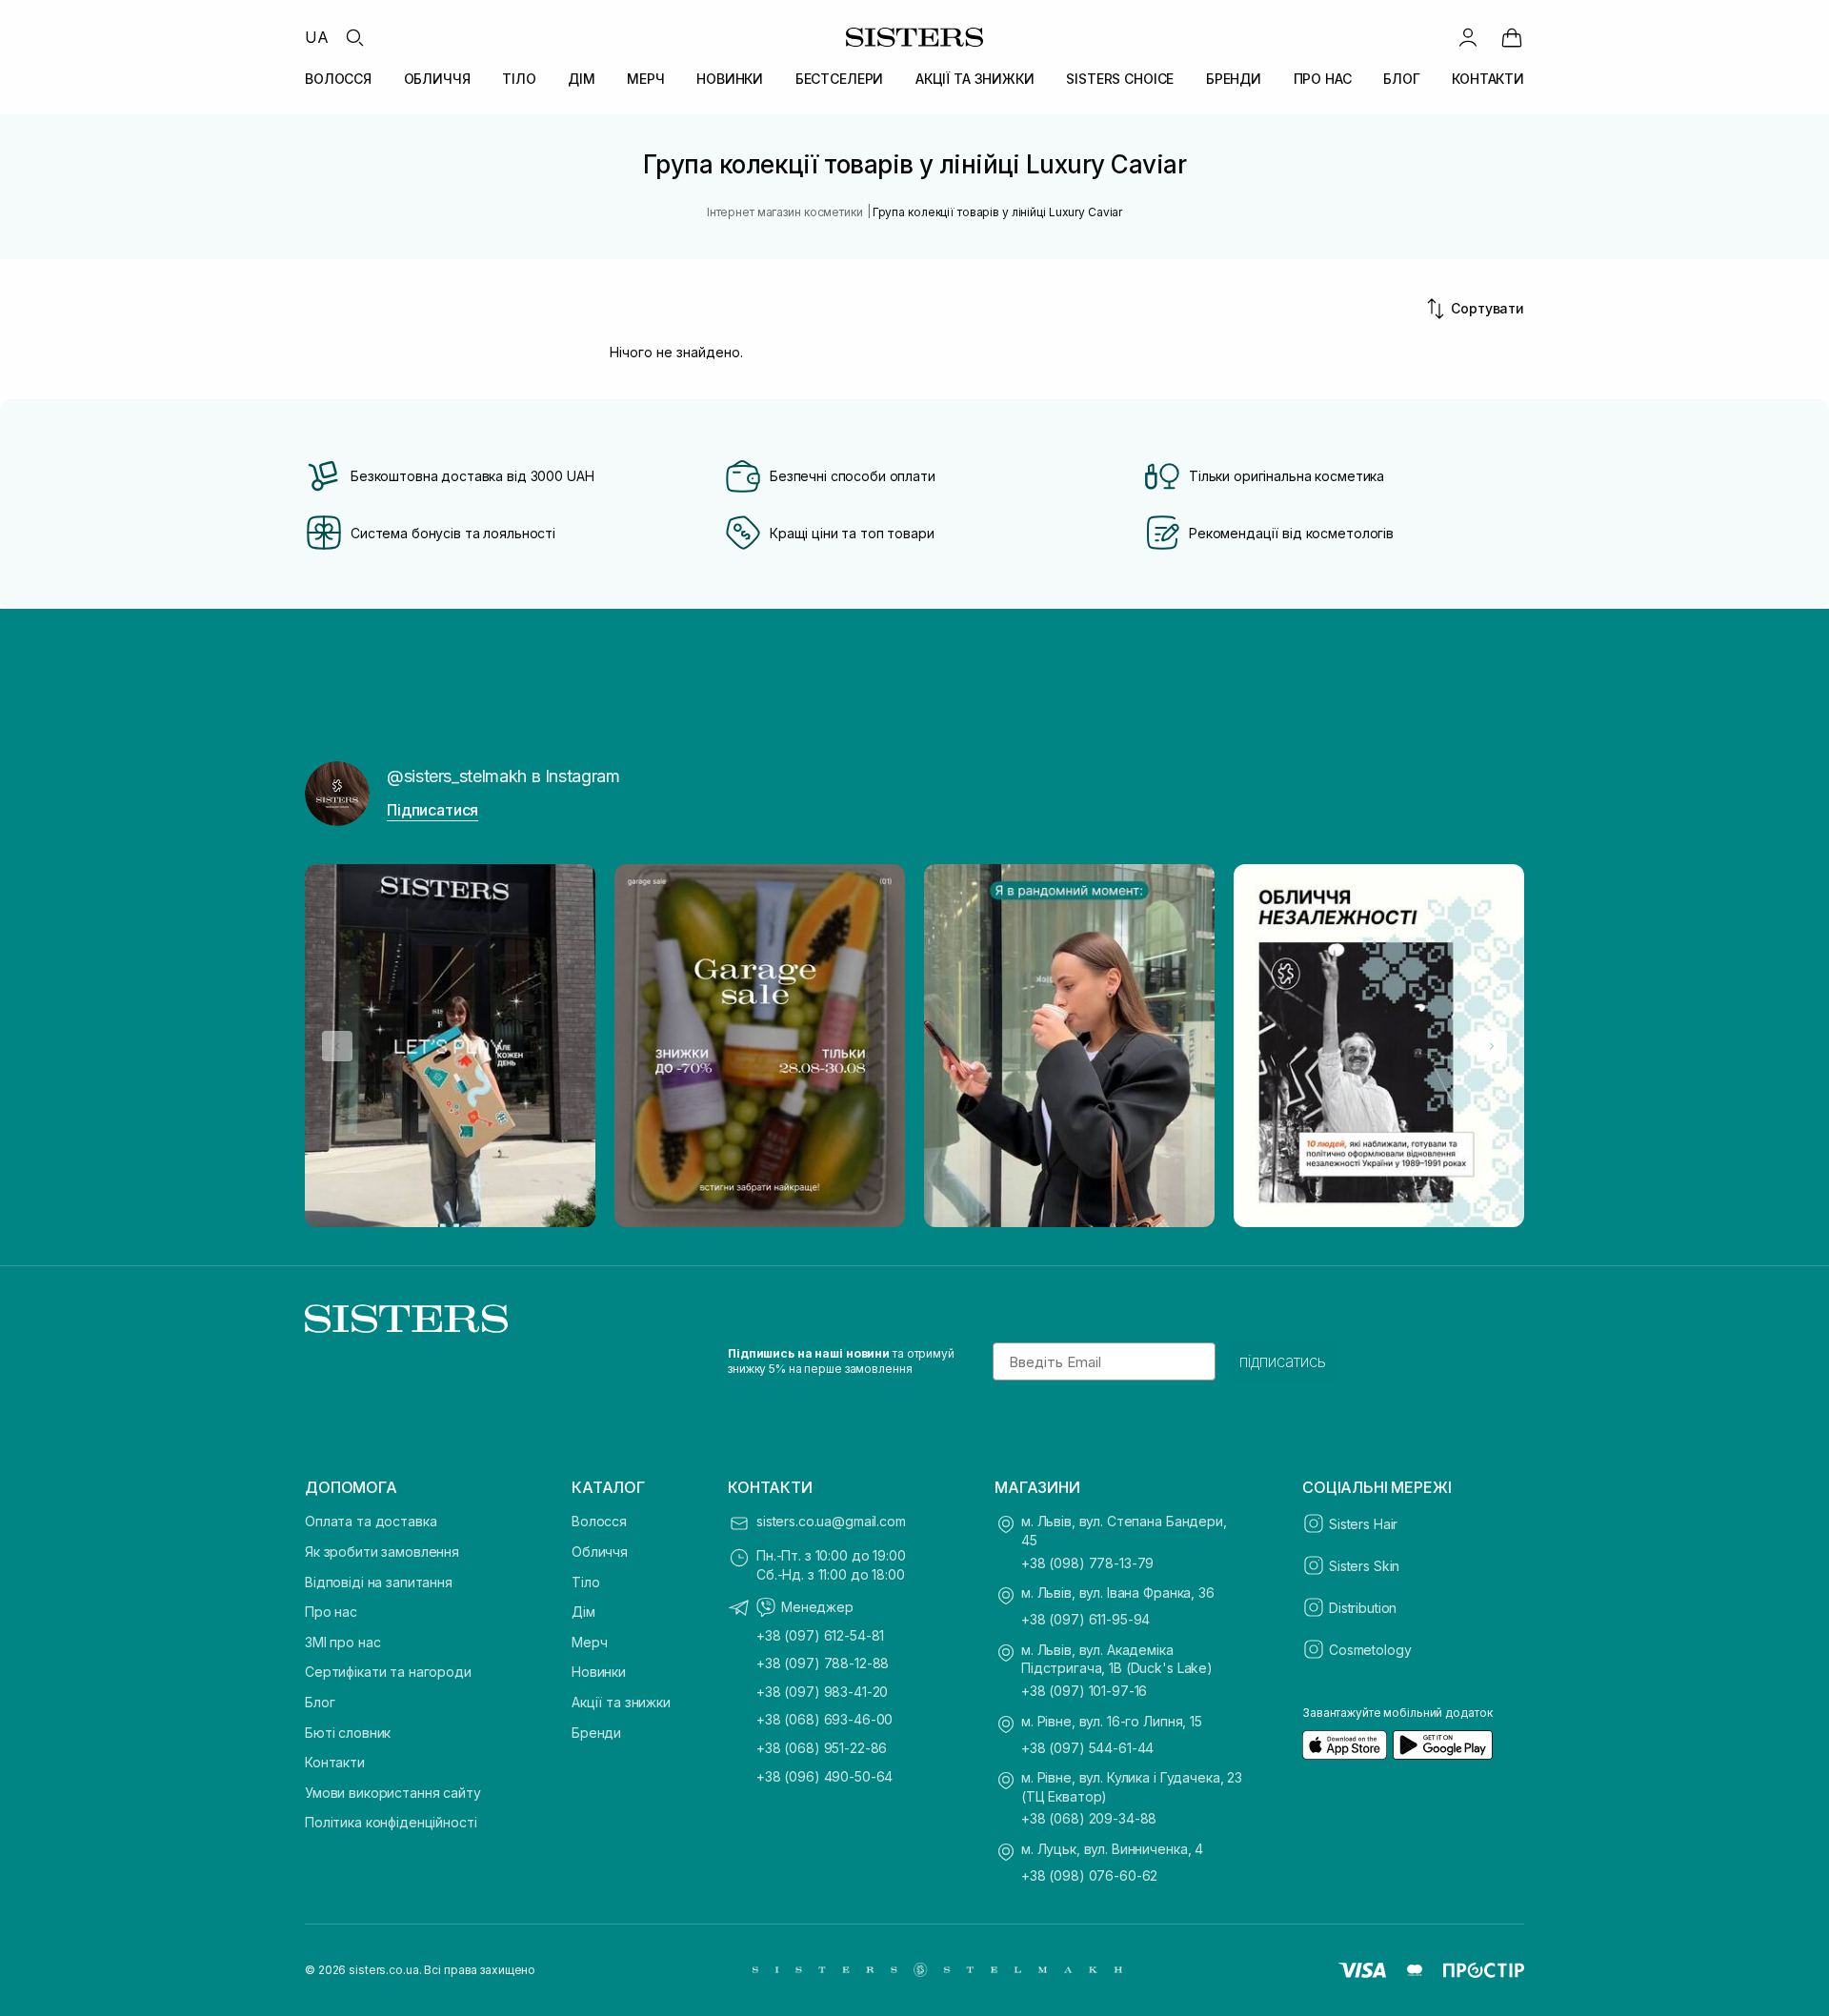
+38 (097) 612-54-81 (820, 1635)
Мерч (589, 1642)
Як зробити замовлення (382, 1552)
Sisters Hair (1363, 1524)
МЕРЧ (645, 79)
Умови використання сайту (393, 1793)
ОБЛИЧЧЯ (437, 79)
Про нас (331, 1612)
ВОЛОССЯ (338, 79)
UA (317, 37)
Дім (583, 1612)
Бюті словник (348, 1733)
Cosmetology (1370, 1650)
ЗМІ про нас (342, 1642)
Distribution (1363, 1608)
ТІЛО (519, 79)
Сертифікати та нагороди (388, 1672)
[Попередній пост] (337, 1046)
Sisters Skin (1364, 1566)
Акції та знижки (621, 1702)
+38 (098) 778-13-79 (1087, 1563)
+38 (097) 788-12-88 (823, 1663)
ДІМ (582, 79)
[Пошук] (354, 37)
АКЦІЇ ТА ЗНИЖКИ (975, 79)
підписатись (1283, 1361)
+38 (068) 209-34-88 (1089, 1818)
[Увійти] (1468, 37)
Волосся (599, 1521)
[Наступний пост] (1492, 1046)
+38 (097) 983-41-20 (822, 1692)
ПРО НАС (1323, 79)
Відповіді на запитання (379, 1582)
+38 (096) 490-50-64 (824, 1776)
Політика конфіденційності (391, 1822)
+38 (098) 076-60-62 (1089, 1875)
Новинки (599, 1672)
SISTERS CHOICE (1120, 79)
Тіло (585, 1582)
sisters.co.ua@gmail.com (831, 1521)
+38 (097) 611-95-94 (1085, 1619)
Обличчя (600, 1552)
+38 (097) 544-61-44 (1087, 1748)
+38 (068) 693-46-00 (824, 1719)
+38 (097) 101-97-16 (1084, 1691)
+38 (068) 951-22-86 (822, 1748)
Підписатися (432, 810)
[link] (1512, 37)
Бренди (596, 1733)
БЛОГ (1401, 79)
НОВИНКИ (730, 79)
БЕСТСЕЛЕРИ (840, 79)
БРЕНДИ (1234, 79)
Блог (320, 1702)
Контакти (335, 1762)
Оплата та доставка (371, 1521)
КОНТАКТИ (1488, 79)
